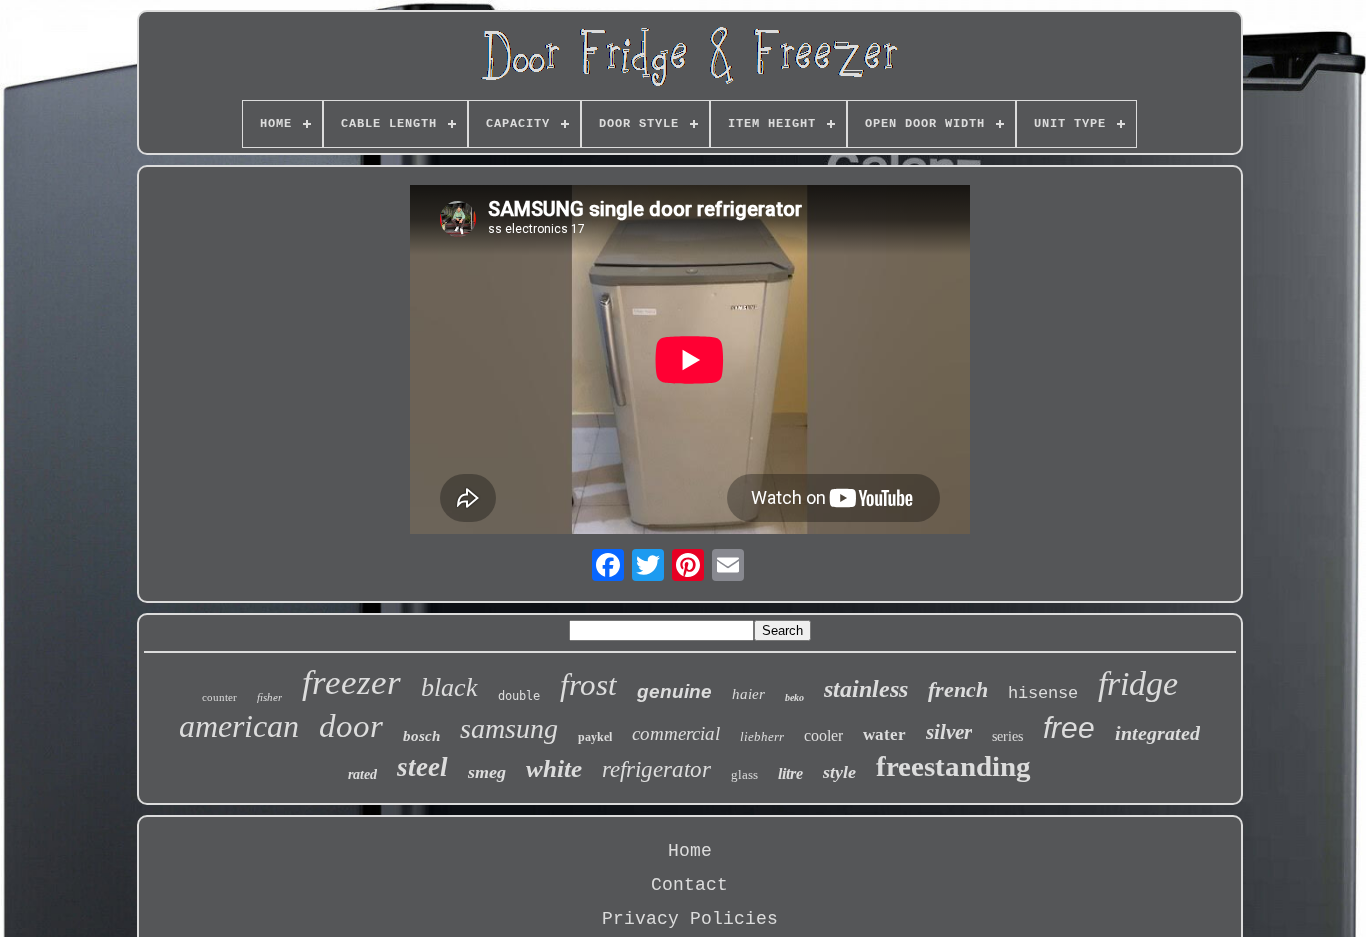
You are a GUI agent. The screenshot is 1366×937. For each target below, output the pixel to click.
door (351, 726)
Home (690, 851)
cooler (823, 735)
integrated (1157, 733)
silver (949, 732)
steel (422, 767)
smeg (487, 772)
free (1069, 727)
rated (362, 774)
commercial (676, 733)
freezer (351, 682)
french (958, 689)
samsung (509, 728)
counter (219, 697)
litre (790, 773)
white (554, 768)
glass (744, 774)
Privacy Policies (690, 919)
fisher (269, 697)
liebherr (762, 736)
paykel (595, 737)
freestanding (953, 766)
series (1007, 736)
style (839, 772)
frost (588, 684)
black (449, 687)
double (519, 696)
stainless (866, 689)
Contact (689, 885)
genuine (674, 691)
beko (794, 697)
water (884, 734)
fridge (1138, 683)
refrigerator (656, 769)
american (239, 726)
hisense (1043, 693)
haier (748, 694)
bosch (421, 736)
